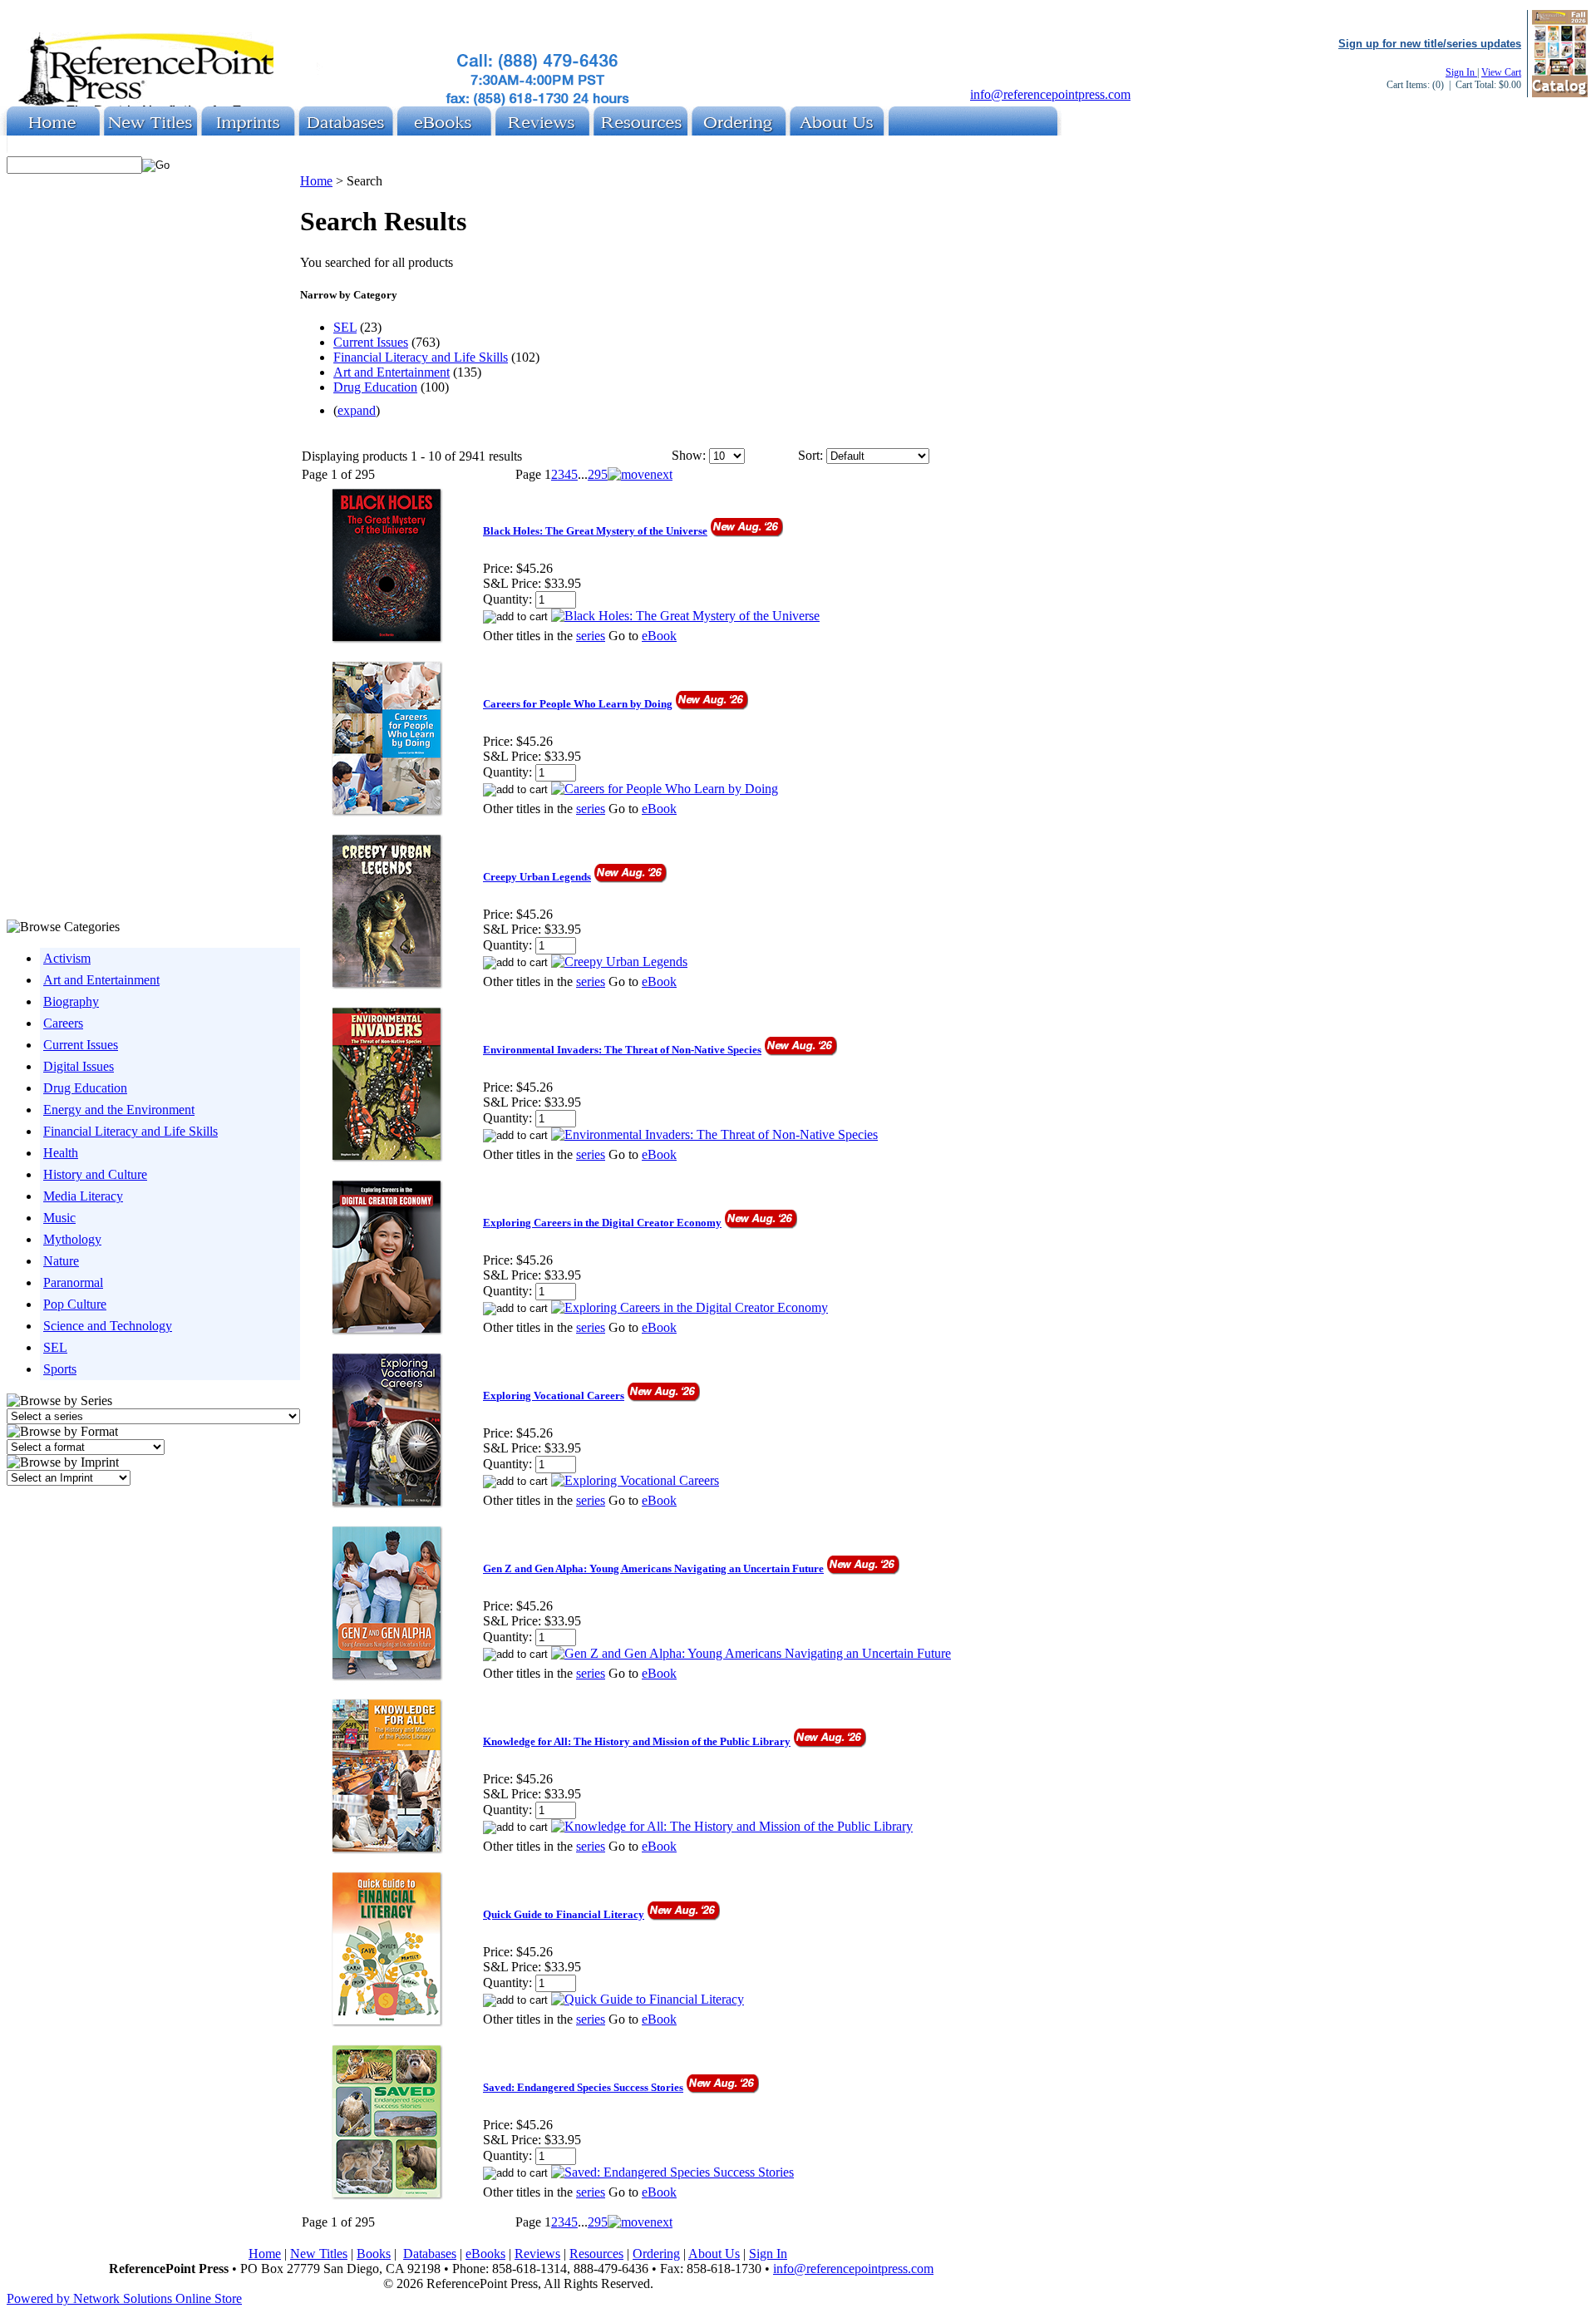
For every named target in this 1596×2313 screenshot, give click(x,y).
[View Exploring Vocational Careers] (635, 1480)
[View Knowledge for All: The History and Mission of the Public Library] (732, 1826)
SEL (55, 1347)
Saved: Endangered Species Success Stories (583, 2087)
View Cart (1501, 72)
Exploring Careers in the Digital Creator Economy (602, 1223)
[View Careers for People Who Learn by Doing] (665, 789)
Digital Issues (79, 1066)
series (591, 636)
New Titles (319, 2254)
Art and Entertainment (101, 980)
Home (316, 181)
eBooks (485, 2254)
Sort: (810, 455)
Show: (689, 455)
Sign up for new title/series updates (1430, 44)
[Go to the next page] (640, 474)
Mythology (72, 1239)
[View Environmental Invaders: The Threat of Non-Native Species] (714, 1134)
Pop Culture (75, 1304)
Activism (67, 958)
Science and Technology (108, 1326)
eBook (659, 636)
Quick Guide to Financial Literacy (564, 1914)
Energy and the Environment (119, 1110)
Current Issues (81, 1045)
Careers (63, 1023)
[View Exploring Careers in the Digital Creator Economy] (690, 1307)
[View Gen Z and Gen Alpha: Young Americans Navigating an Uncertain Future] (751, 1653)
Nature (61, 1261)
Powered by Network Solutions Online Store (124, 2298)
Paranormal (73, 1282)
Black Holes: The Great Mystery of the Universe (595, 531)
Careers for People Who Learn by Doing (578, 704)
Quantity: (507, 599)
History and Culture (95, 1174)
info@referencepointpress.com (1050, 94)
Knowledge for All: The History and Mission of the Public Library (637, 1741)
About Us (714, 2254)
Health (61, 1153)
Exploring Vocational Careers (554, 1396)
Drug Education (85, 1088)
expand (357, 410)
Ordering (656, 2254)
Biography (71, 1001)
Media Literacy (83, 1196)
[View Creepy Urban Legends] (619, 962)
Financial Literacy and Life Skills (131, 1131)
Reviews (537, 2254)
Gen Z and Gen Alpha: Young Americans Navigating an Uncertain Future (653, 1568)
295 (598, 474)
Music (59, 1218)
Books (374, 2254)
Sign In (1461, 72)
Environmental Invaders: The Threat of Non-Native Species (622, 1050)
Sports (60, 1369)
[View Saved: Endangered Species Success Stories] (672, 2172)
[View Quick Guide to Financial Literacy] (648, 1999)
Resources (596, 2254)
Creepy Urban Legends (537, 877)
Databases (430, 2254)
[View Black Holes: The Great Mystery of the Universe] (685, 616)
